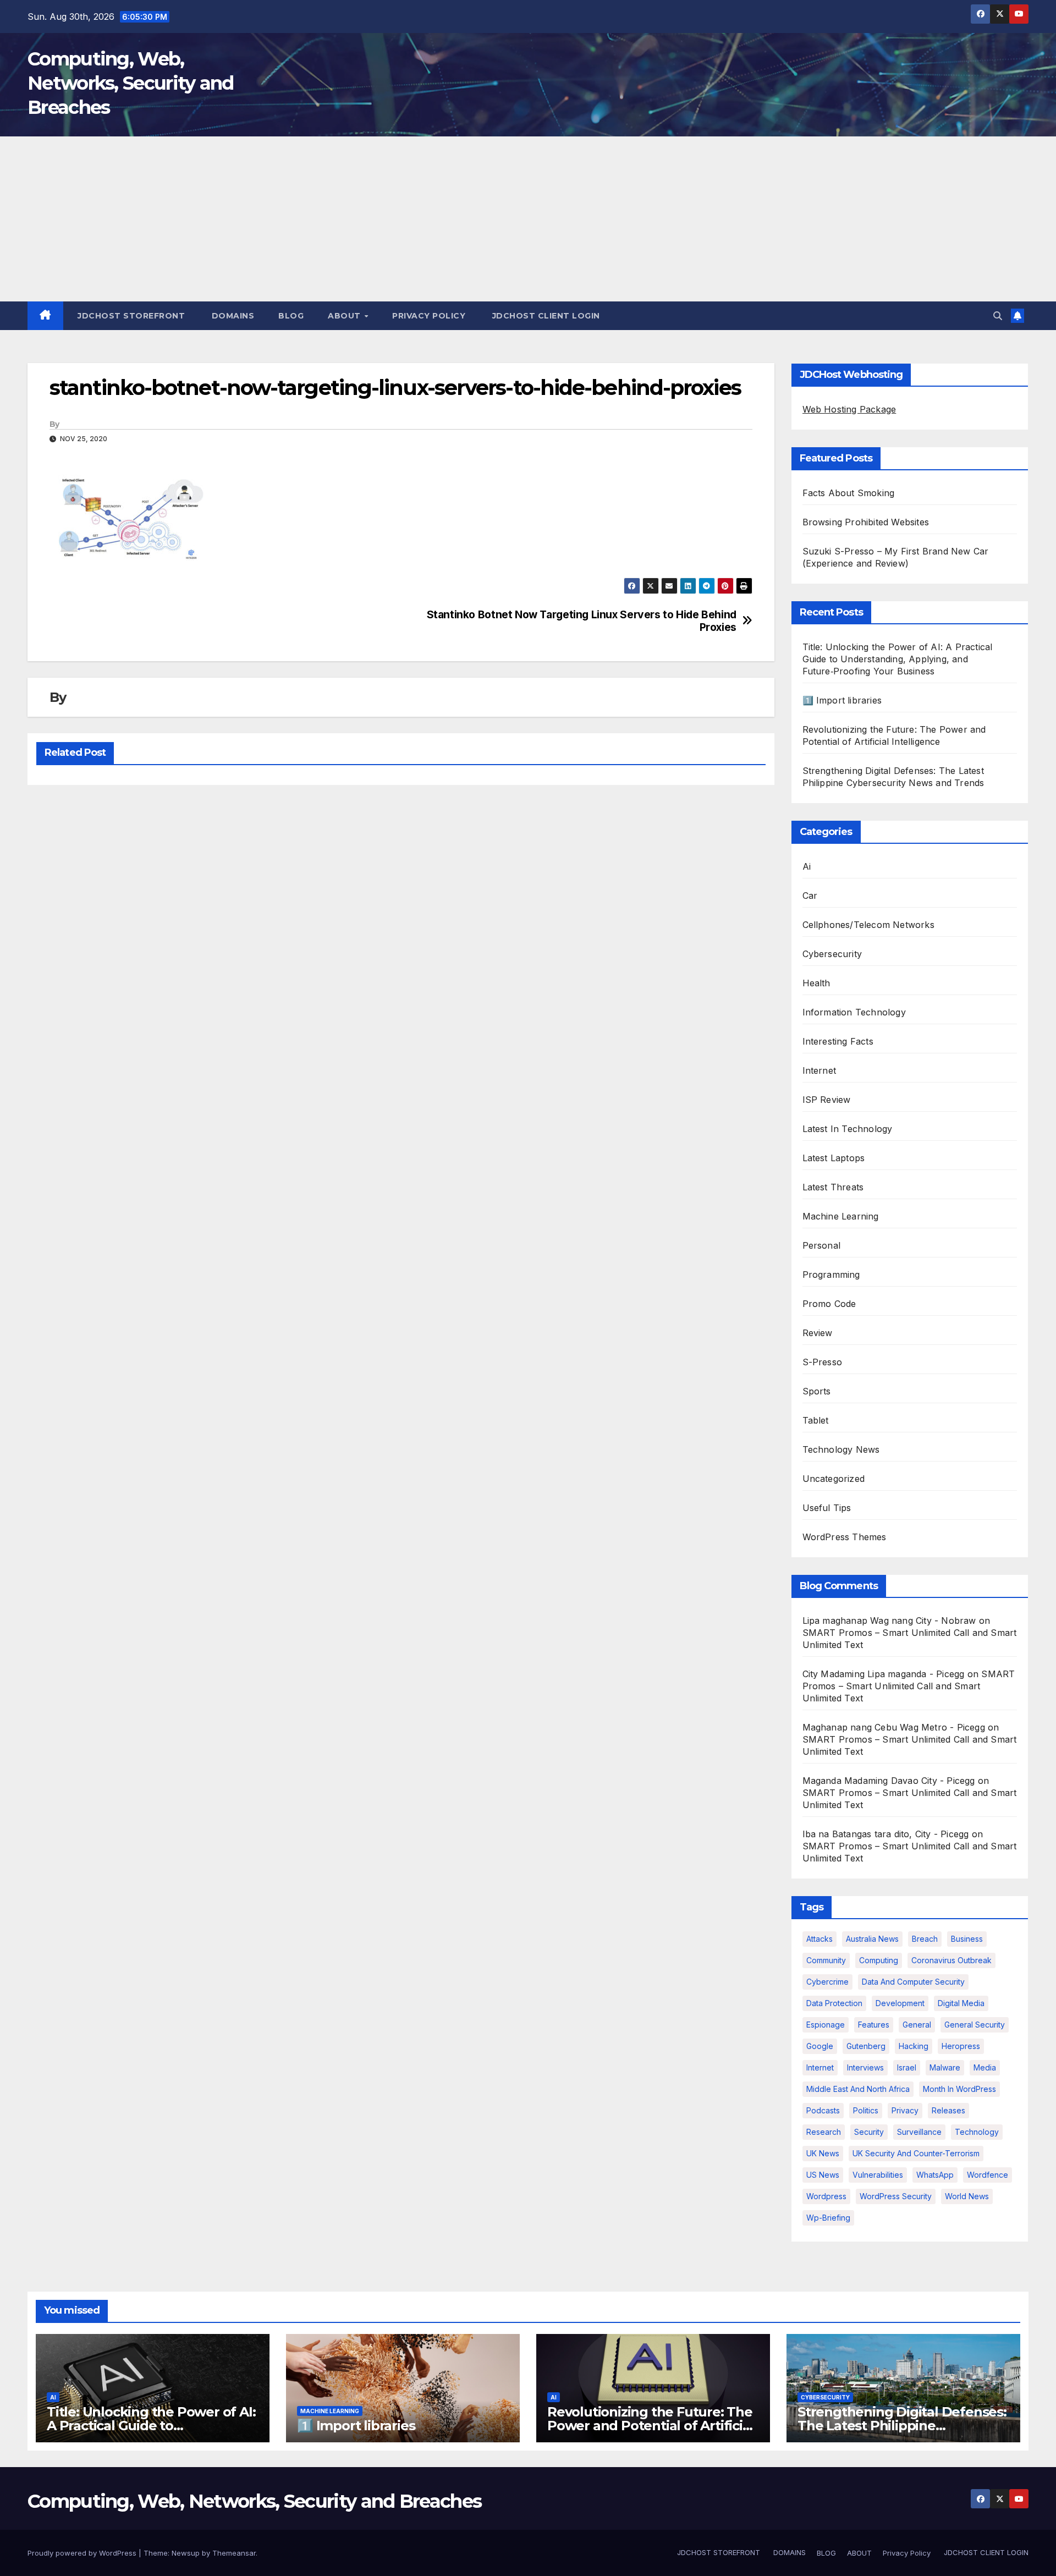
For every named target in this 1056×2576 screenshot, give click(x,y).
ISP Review (827, 1100)
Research (824, 2132)
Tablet (816, 1420)
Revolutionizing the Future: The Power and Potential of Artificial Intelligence (650, 2426)
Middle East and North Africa (858, 2089)
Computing (879, 1960)
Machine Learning (841, 1216)
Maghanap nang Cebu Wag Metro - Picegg (894, 1727)
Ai (807, 866)
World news (967, 2196)
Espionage (826, 2025)
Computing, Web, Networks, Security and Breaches (131, 83)
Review (818, 1333)
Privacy (905, 2110)
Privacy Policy (429, 316)
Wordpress (826, 2196)
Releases (948, 2110)
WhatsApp (935, 2175)
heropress (961, 2046)
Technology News (841, 1449)
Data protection (834, 2003)
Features (874, 2025)
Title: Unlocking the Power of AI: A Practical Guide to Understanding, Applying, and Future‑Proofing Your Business (898, 659)
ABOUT (345, 316)
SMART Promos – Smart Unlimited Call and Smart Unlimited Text (909, 1686)
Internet (820, 1070)
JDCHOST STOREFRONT (130, 316)
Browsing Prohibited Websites (866, 522)
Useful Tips (827, 1508)
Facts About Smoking (849, 493)
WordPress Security (896, 2196)
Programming (831, 1275)
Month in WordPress (959, 2089)
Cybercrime (827, 1982)
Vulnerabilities (878, 2175)
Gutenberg (866, 2046)
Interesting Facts (838, 1041)
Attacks (820, 1939)
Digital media (961, 2003)
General (917, 2025)
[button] (998, 316)
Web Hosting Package (849, 409)
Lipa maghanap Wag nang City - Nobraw (889, 1621)
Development (900, 2003)
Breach (925, 1939)
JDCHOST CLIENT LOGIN (545, 316)
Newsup (186, 2553)
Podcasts (823, 2110)
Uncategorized (834, 1479)
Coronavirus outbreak (952, 1960)
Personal (822, 1245)
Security (869, 2132)
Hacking (914, 2046)
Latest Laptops (834, 1158)
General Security (975, 2025)
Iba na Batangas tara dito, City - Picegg (886, 1834)
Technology (977, 2132)
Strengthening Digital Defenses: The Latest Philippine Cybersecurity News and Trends (902, 2426)
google (820, 2046)
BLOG (291, 316)
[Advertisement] (528, 219)
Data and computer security (913, 1982)
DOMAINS (232, 316)
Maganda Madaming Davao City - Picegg (889, 1781)
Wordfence (988, 2175)
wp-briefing (828, 2218)
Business (967, 1939)
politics (866, 2110)
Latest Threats (833, 1187)
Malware (945, 2067)
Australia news (872, 1939)
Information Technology (854, 1012)
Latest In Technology (848, 1129)
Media (985, 2067)
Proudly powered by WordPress (83, 2553)
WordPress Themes (845, 1537)
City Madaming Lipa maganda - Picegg (884, 1674)
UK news (823, 2153)
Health (816, 983)
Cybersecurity (832, 954)
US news (823, 2175)
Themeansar (234, 2553)
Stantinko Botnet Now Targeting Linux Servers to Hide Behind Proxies (582, 621)
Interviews (865, 2067)
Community (826, 1960)
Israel (907, 2067)
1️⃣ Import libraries (842, 700)
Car (810, 896)
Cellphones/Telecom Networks (868, 925)
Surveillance (919, 2132)
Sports (817, 1391)
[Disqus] (401, 936)
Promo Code (829, 1304)
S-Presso (823, 1362)
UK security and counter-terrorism (916, 2153)
